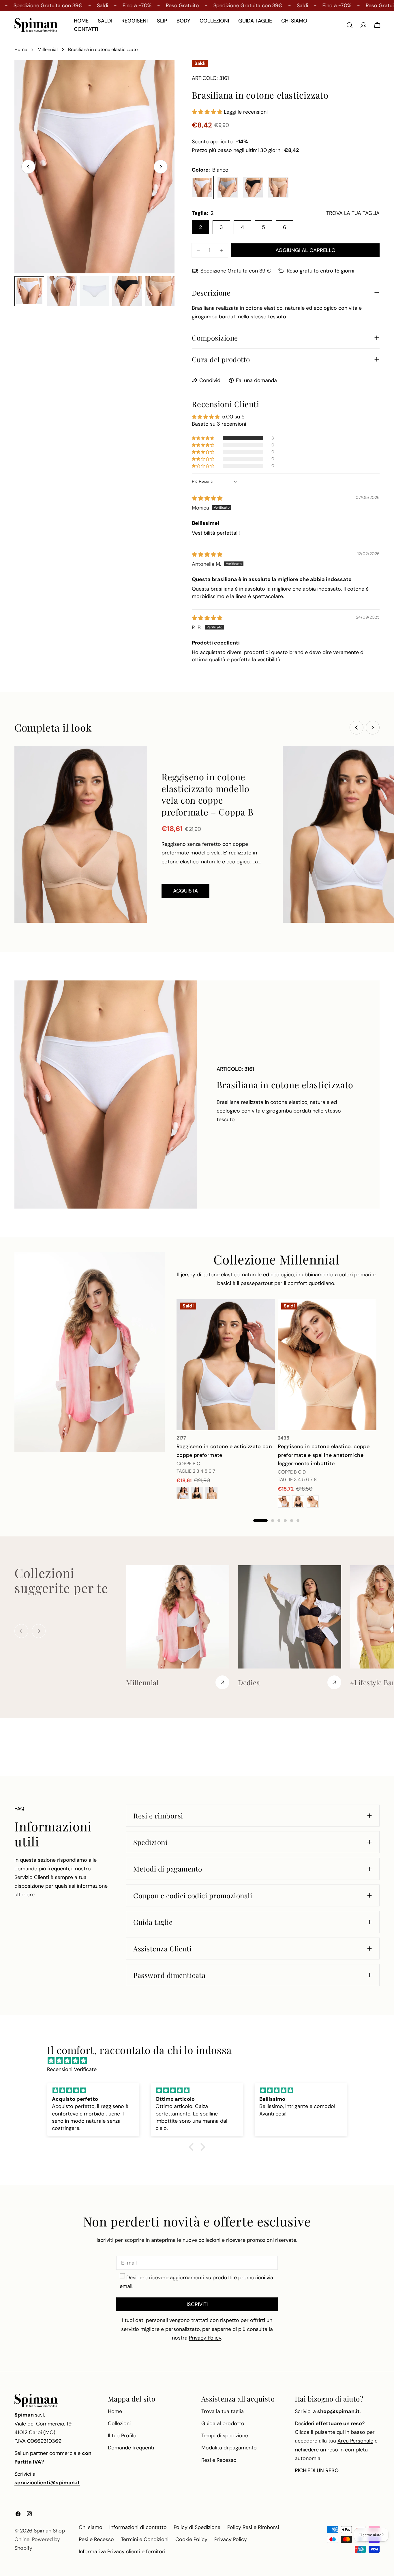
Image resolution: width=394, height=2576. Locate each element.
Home (21, 49)
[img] (207, 498)
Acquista (185, 891)
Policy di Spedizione (197, 2527)
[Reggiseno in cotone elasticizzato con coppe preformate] (226, 1365)
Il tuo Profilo (122, 2436)
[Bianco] (202, 187)
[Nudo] (278, 187)
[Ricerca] (350, 25)
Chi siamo (91, 2527)
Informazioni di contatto (138, 2527)
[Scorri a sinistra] (28, 167)
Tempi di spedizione (225, 2436)
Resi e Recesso (219, 2460)
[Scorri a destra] (161, 167)
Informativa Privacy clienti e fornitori (122, 2551)
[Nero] (253, 187)
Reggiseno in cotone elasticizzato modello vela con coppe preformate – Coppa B (207, 794)
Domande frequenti (131, 2448)
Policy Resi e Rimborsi (253, 2527)
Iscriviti (197, 2304)
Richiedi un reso (317, 2470)
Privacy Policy (231, 2539)
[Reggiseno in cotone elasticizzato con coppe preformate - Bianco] (183, 1493)
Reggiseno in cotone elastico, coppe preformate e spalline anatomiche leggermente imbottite (324, 1455)
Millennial (48, 49)
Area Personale (355, 2441)
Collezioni (119, 2423)
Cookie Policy (191, 2539)
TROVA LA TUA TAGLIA (353, 213)
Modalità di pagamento (229, 2448)
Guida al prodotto (223, 2423)
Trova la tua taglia (223, 2411)
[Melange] (228, 187)
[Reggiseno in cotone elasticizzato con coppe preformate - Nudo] (211, 1493)
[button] (208, 112)
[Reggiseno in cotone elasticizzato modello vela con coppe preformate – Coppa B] (81, 834)
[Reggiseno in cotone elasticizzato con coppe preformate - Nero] (197, 1493)
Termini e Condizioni (145, 2539)
